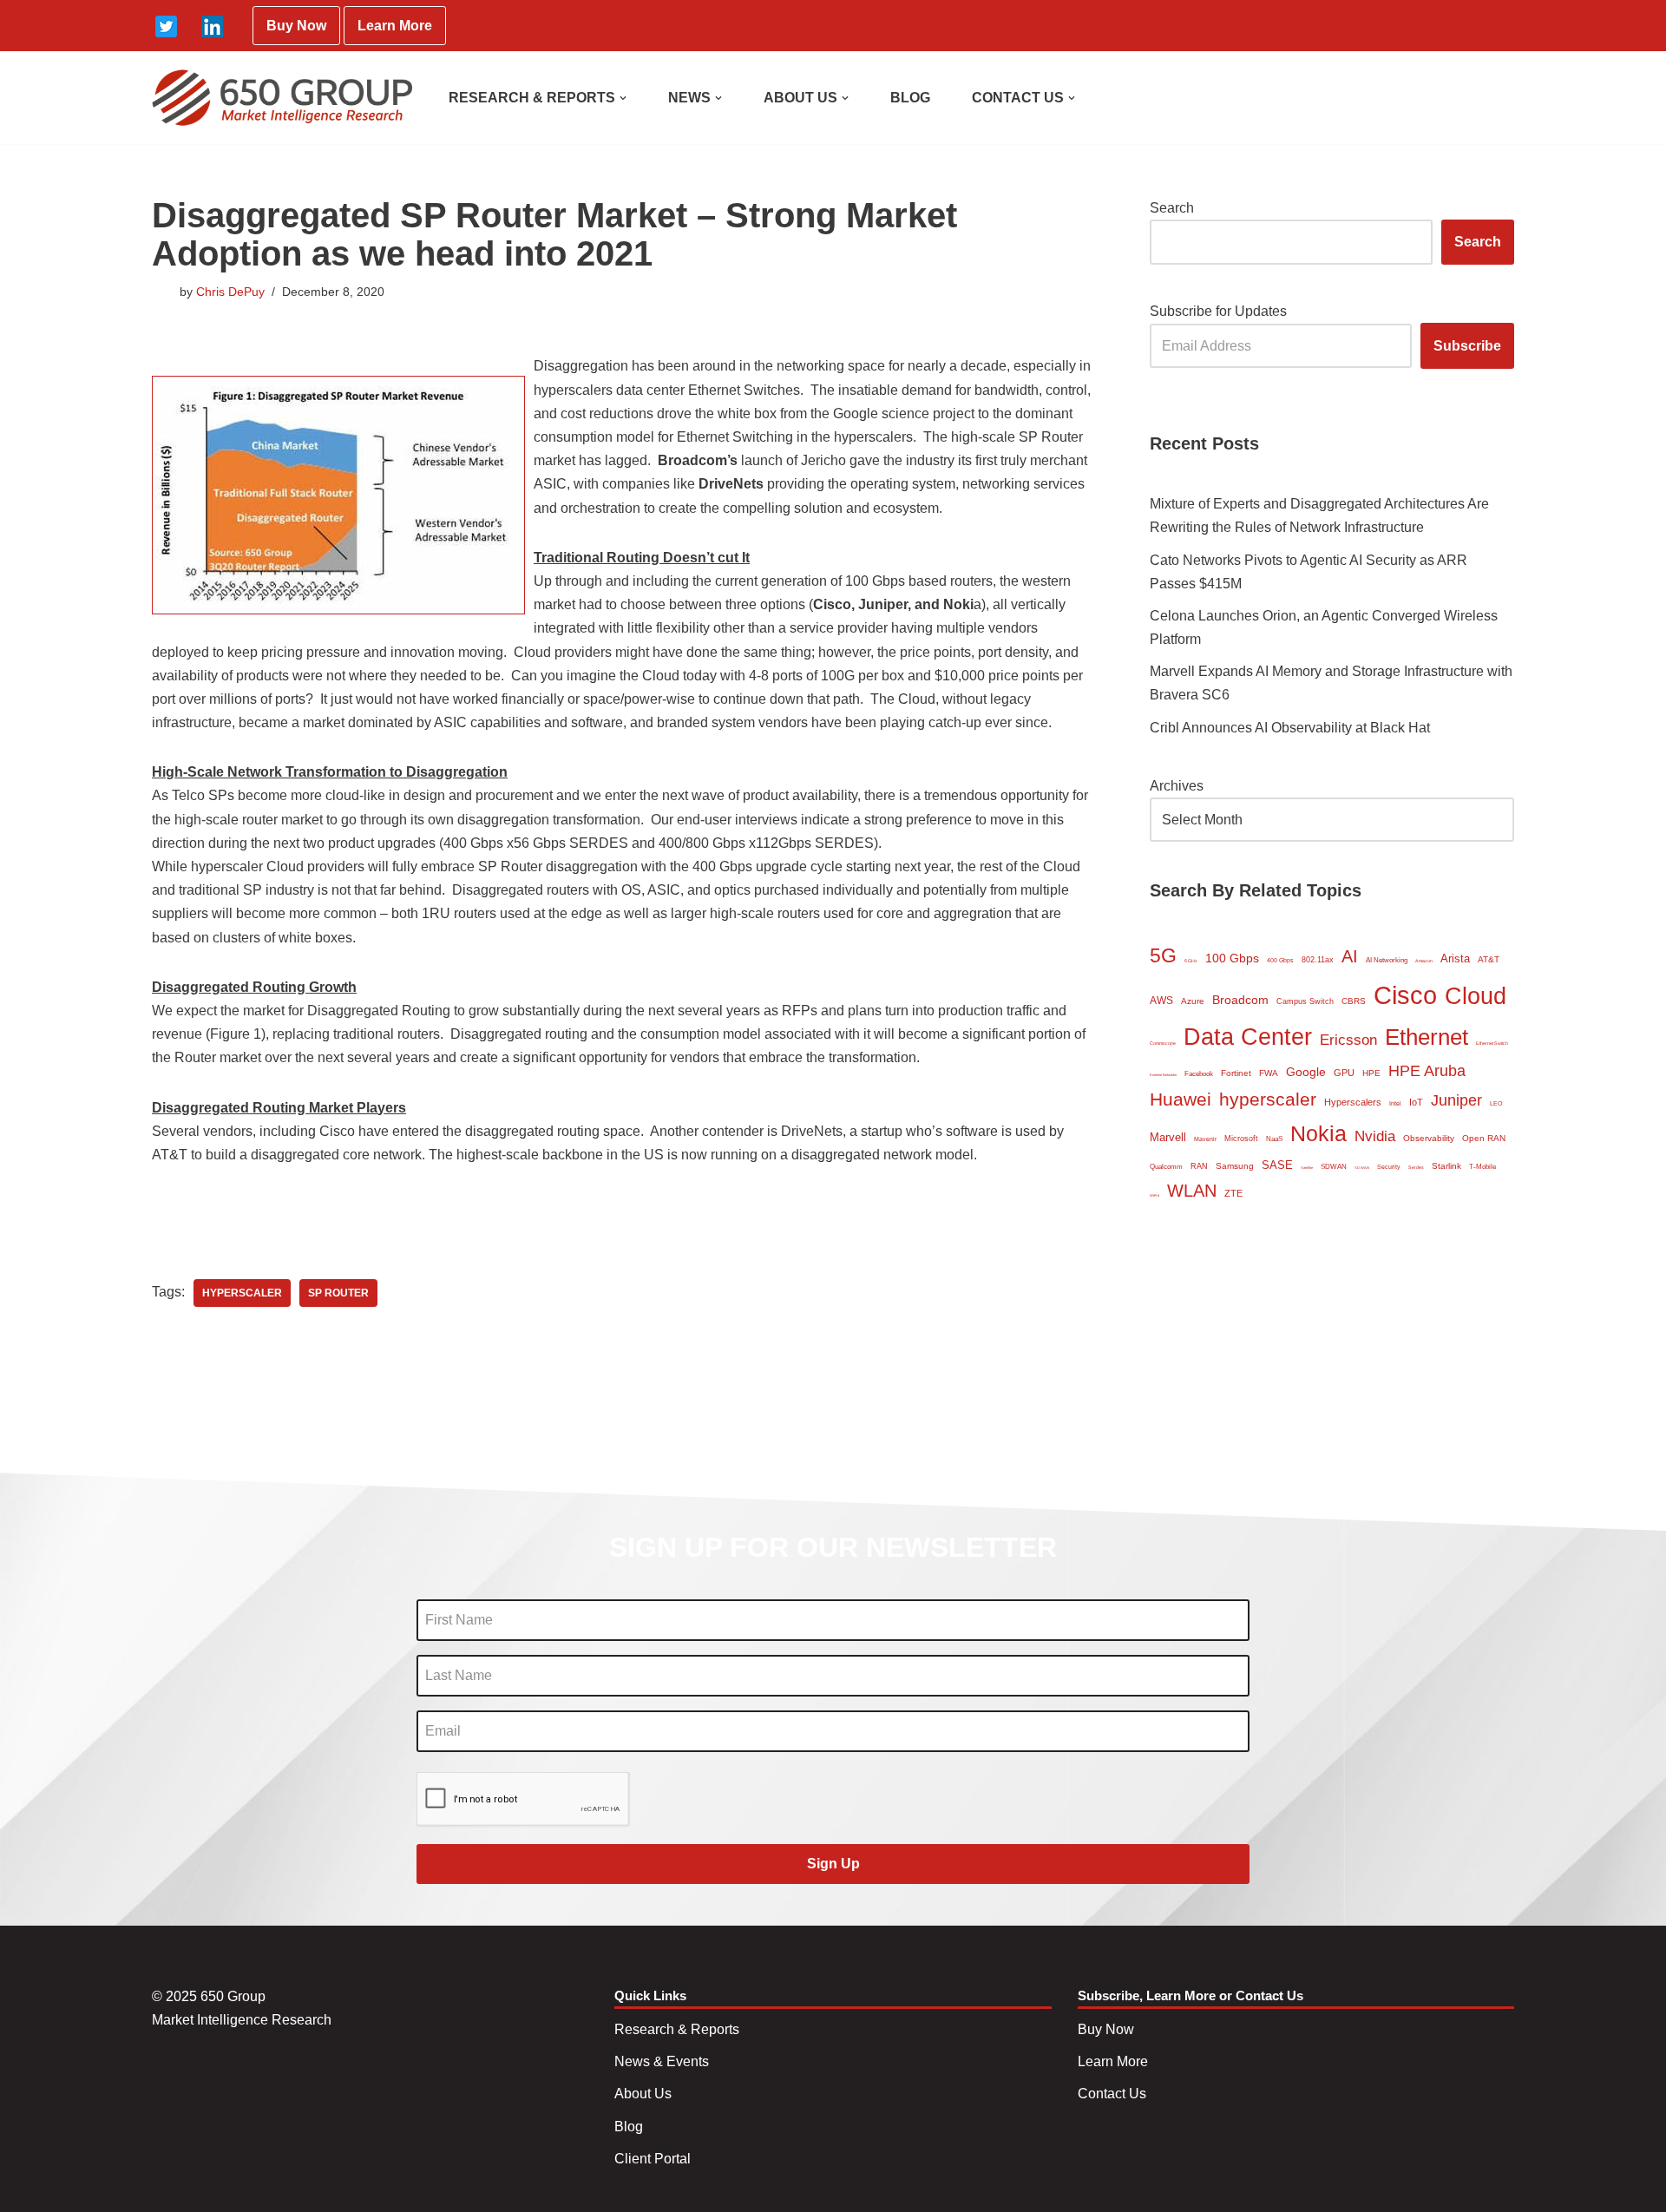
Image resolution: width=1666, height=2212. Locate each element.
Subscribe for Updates (1218, 311)
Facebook (1199, 1074)
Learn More (395, 26)
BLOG (910, 98)
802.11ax (1318, 960)
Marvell (1168, 1137)
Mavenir (1205, 1139)
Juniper (1456, 1100)
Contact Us (1112, 2094)
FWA (1269, 1073)
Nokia (1318, 1133)
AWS (1161, 1001)
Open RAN (1484, 1138)
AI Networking (1387, 960)
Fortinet (1236, 1073)
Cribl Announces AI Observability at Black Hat (1290, 728)
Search (1172, 208)
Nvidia (1375, 1136)
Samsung (1235, 1166)
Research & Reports (677, 2029)
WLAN (1192, 1191)
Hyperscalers (1353, 1102)
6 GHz (1191, 961)
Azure (1193, 1001)
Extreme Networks (1163, 1075)
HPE (1371, 1073)
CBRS (1354, 1001)
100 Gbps (1232, 958)
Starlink (1446, 1166)
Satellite (1307, 1168)
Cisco (1405, 995)
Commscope (1163, 1043)
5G (1163, 955)
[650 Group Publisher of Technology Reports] (282, 98)
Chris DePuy (230, 292)
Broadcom (1240, 1000)
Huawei (1181, 1099)
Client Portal (653, 2159)
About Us (643, 2094)
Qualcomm (1166, 1167)
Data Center (1248, 1037)
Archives (1177, 786)
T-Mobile (1482, 1167)
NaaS (1274, 1139)
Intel (1395, 1103)
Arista (1455, 958)
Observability (1429, 1138)
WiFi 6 (1154, 1195)
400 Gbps (1280, 960)
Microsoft (1241, 1139)
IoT (1416, 1102)
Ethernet (1427, 1037)
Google (1306, 1072)
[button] (623, 98)
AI (1350, 956)
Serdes (1416, 1167)
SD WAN (1362, 1168)
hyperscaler (242, 1293)
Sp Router (338, 1293)
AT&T (1489, 959)
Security (1389, 1167)
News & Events (662, 2061)
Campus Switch (1305, 1001)
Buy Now (296, 26)
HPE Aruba (1427, 1070)
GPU (1344, 1073)
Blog (629, 2127)
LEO (1496, 1103)
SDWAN (1334, 1167)
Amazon (1424, 961)
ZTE (1233, 1193)
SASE (1277, 1165)
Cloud (1476, 996)
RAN (1199, 1166)
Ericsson (1348, 1040)
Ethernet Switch (1492, 1043)
